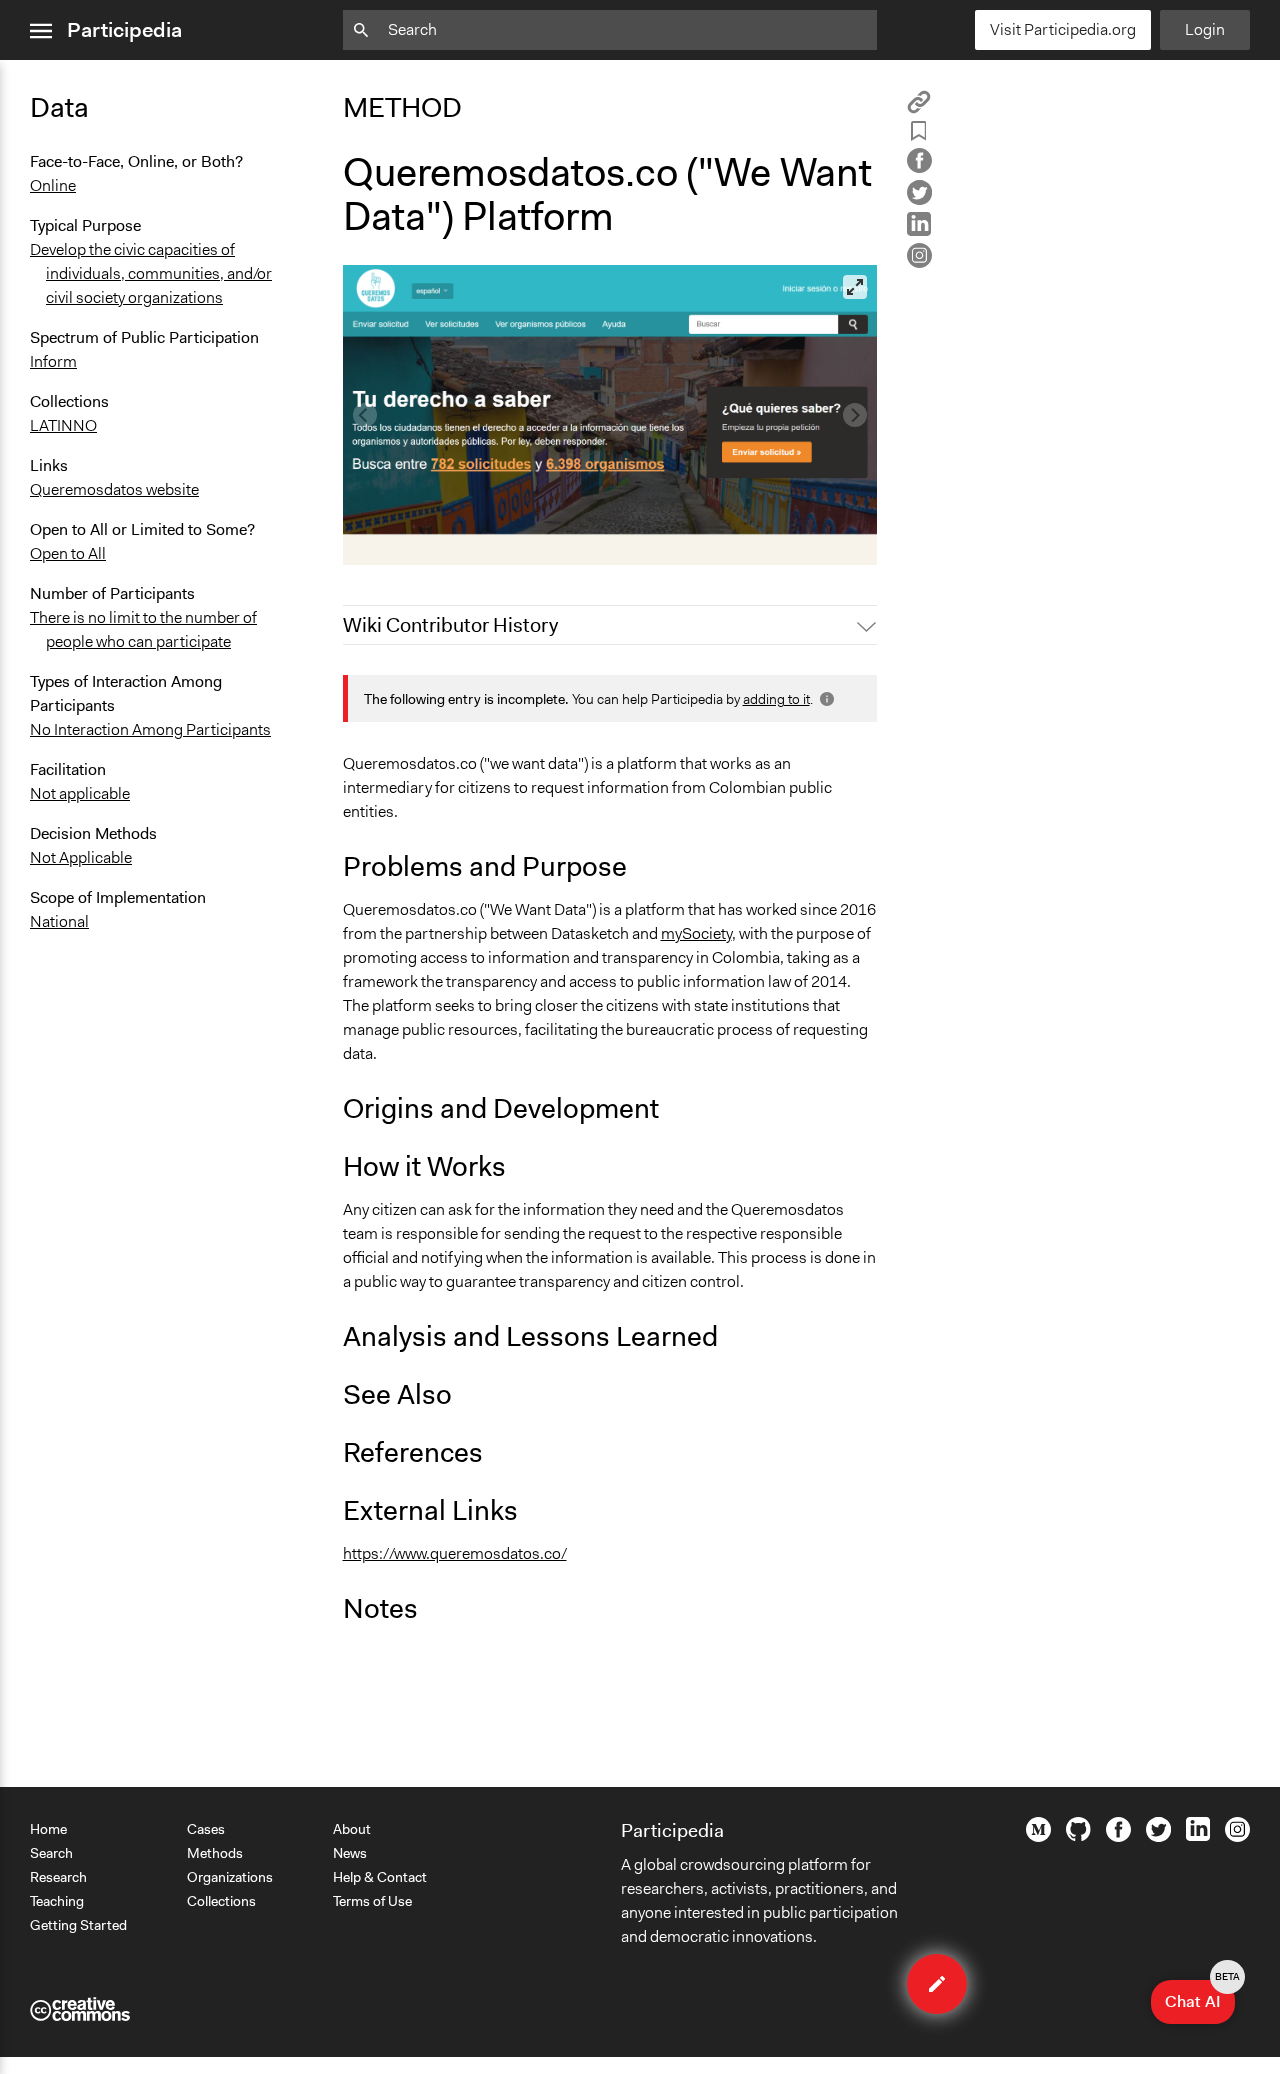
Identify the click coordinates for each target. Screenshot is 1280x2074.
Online (53, 185)
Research (58, 1877)
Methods (215, 1853)
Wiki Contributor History (450, 625)
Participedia (124, 30)
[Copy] (919, 108)
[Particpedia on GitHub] (1078, 1836)
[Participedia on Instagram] (1237, 1837)
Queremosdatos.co (422, 540)
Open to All (68, 553)
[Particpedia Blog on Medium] (1038, 1837)
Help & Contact (380, 1877)
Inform (53, 361)
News (350, 1853)
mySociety (696, 933)
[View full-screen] (855, 287)
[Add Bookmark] (919, 134)
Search (51, 1853)
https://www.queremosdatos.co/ (455, 1553)
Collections (221, 1901)
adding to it (776, 699)
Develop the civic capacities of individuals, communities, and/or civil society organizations (151, 273)
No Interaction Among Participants (150, 729)
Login (1205, 29)
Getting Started (78, 1925)
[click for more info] (825, 699)
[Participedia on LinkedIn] (1198, 1836)
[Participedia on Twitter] (1158, 1837)
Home (48, 1829)
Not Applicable (81, 857)
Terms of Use (372, 1901)
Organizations (230, 1877)
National (59, 921)
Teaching (57, 1901)
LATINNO (63, 425)
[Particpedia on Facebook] (1118, 1837)
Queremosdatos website (114, 489)
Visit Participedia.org (1063, 29)
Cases (206, 1829)
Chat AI (1200, 1996)
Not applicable (80, 793)
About (352, 1829)
